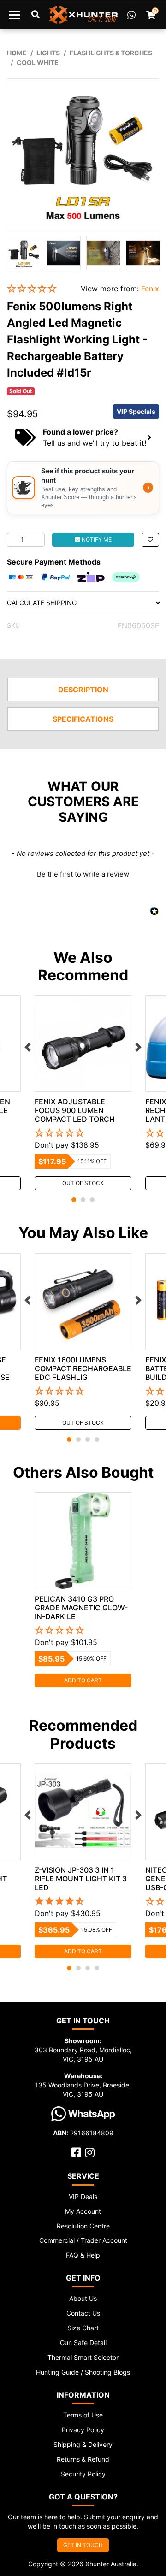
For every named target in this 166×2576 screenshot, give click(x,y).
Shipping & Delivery (83, 2444)
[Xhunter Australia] (83, 15)
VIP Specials (136, 411)
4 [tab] (97, 1439)
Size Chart (83, 2328)
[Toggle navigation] (14, 15)
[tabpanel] (83, 1093)
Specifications (83, 719)
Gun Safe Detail (83, 2343)
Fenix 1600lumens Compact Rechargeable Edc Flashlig (83, 1368)
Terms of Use (83, 2415)
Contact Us (83, 2313)
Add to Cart (83, 1680)
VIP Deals (83, 2196)
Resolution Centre (83, 2226)
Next (138, 1047)
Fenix (150, 289)
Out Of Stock (83, 1183)
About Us (83, 2298)
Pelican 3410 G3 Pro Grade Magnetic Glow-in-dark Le (81, 1608)
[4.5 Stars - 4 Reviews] (83, 1902)
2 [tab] (83, 1200)
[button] (37, 289)
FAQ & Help (83, 2255)
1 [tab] (74, 1200)
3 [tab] (92, 1200)
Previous (28, 1047)
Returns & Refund (83, 2459)
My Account (83, 2211)
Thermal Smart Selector (83, 2357)
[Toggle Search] (36, 15)
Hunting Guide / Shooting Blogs (83, 2372)
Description (83, 690)
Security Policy (83, 2474)
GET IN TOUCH (83, 2545)
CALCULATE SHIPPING (42, 603)
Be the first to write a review (83, 874)
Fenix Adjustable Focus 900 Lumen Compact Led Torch (75, 1110)
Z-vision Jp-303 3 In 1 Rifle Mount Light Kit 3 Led (81, 1879)
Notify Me (96, 539)
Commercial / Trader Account (83, 2240)
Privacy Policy (83, 2430)
